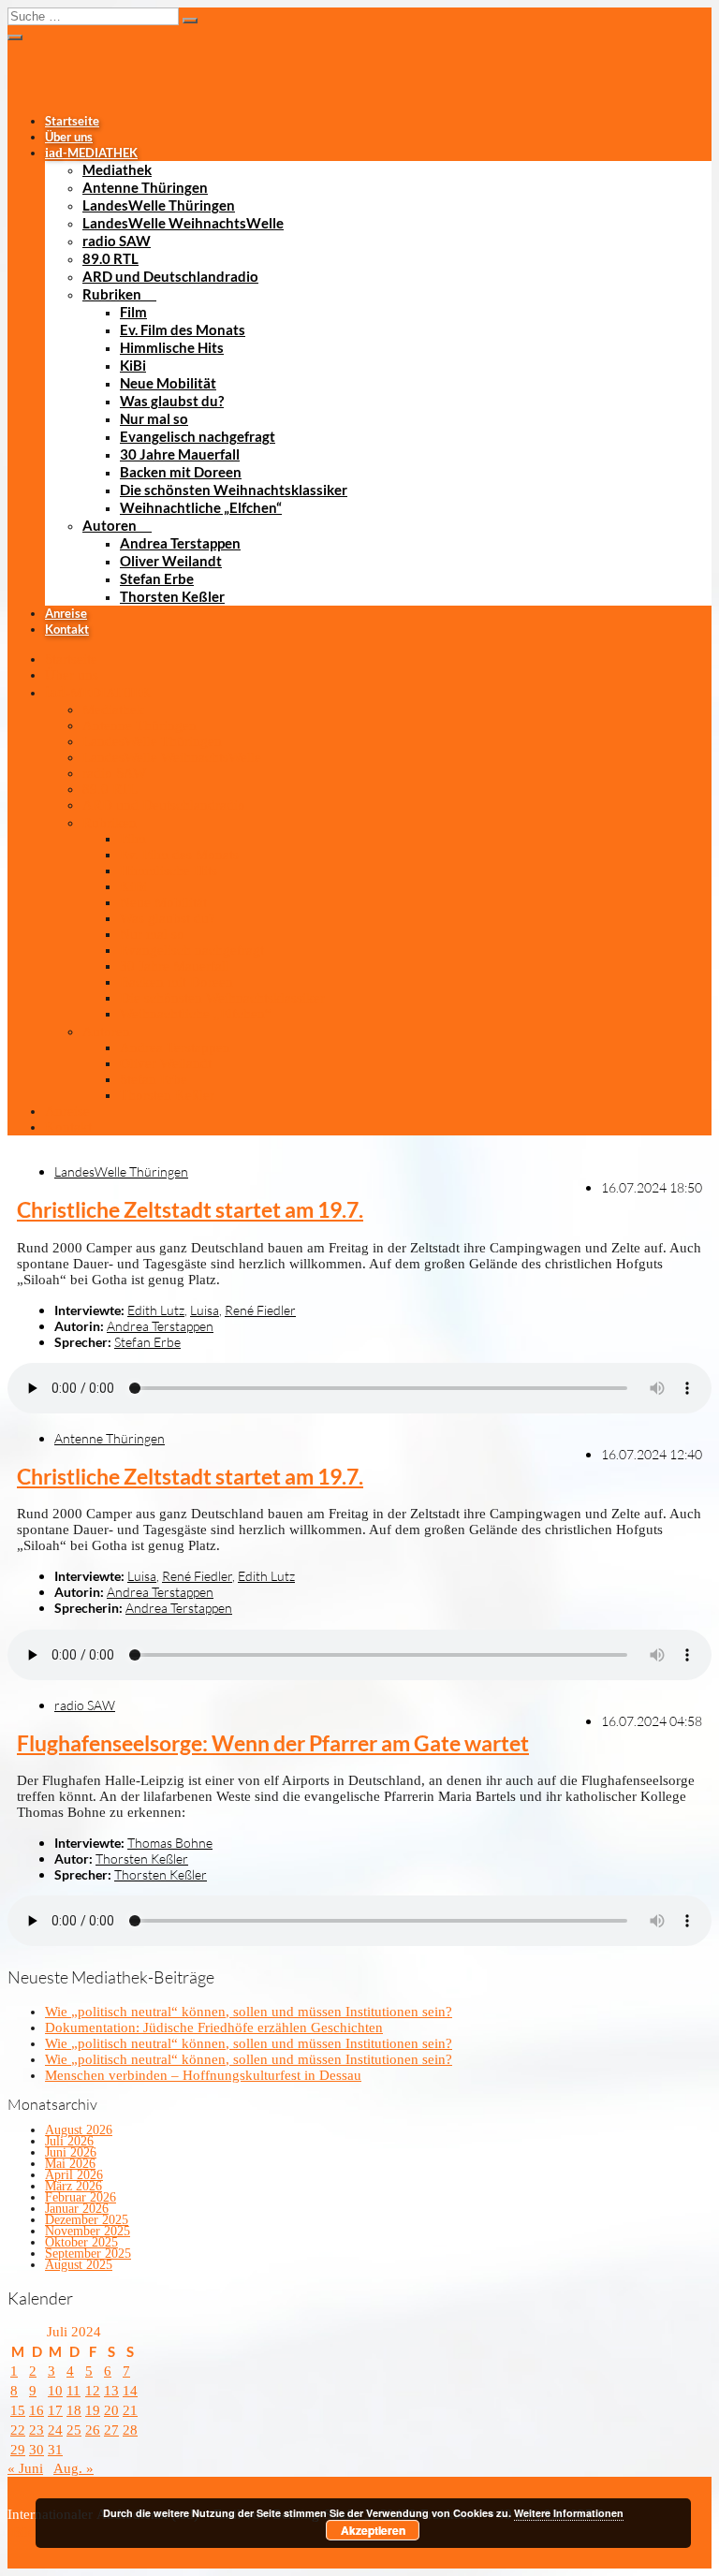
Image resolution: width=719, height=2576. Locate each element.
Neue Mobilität (168, 383)
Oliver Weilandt (171, 561)
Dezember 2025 (87, 2220)
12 (93, 2391)
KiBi (133, 365)
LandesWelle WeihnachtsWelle (183, 223)
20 (111, 2410)
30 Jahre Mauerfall (180, 454)
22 (18, 2430)
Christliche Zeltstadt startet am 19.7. (190, 1210)
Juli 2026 (69, 2141)
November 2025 (88, 2231)
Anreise (66, 613)
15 (18, 2410)
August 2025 (79, 2265)
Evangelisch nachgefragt (198, 436)
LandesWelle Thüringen (159, 205)
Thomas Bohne (170, 1843)
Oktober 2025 (81, 2242)
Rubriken (112, 294)
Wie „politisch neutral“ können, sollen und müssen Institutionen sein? (249, 2012)
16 (37, 2410)
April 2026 (74, 2175)
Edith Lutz (156, 1310)
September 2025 (88, 2254)
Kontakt (67, 629)
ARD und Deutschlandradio (170, 276)
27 (111, 2430)
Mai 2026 (70, 2164)
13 (111, 2391)
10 (55, 2391)
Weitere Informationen (569, 2513)
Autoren (110, 525)
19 (93, 2410)
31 (55, 2450)
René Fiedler (260, 1310)
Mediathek (117, 169)
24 (55, 2430)
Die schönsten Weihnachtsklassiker (234, 490)
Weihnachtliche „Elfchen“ (201, 507)
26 (93, 2430)
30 (37, 2450)
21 (130, 2410)
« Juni (25, 2468)
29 (18, 2450)
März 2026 (73, 2186)
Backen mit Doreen (181, 472)
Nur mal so (154, 418)
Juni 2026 (71, 2152)
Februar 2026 (81, 2197)
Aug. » (73, 2468)
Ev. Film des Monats (183, 329)
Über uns (69, 137)
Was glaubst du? (172, 401)
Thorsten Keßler (172, 596)
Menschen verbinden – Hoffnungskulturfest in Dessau (203, 2075)
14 (130, 2391)
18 (74, 2410)
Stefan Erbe (157, 578)
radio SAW (117, 241)
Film (133, 312)
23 (37, 2430)
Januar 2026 (77, 2209)
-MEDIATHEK (91, 153)
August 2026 (79, 2130)
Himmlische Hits (172, 347)
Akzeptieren (373, 2530)
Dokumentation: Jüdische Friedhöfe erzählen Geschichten (214, 2027)
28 (130, 2430)
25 (74, 2430)
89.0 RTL (110, 258)
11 (73, 2391)
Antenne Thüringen (145, 187)
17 (55, 2410)
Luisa (205, 1310)
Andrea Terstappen (180, 543)
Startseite (72, 121)
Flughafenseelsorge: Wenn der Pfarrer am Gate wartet (273, 1743)
